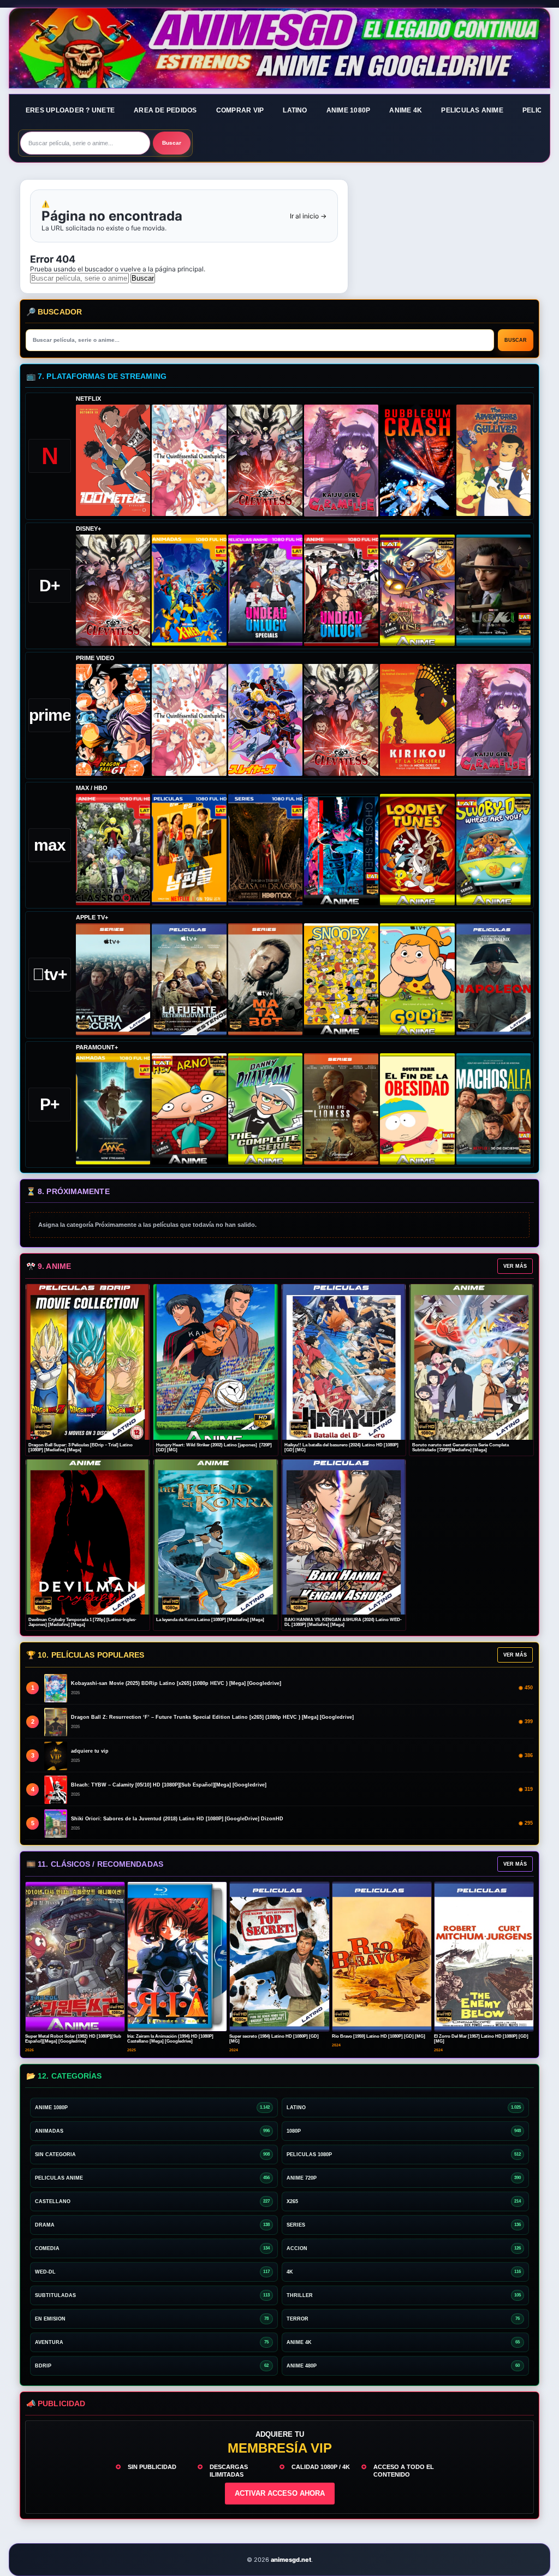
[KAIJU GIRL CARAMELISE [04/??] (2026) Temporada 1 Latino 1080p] (341, 461)
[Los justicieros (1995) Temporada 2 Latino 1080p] (265, 720)
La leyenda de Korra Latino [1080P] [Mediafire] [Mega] (210, 1620)
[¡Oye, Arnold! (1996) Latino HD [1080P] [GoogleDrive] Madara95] (189, 1109)
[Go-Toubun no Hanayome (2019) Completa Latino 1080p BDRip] (189, 460)
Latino (295, 110)
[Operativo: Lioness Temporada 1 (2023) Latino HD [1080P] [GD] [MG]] (341, 1109)
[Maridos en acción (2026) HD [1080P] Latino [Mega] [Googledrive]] (189, 850)
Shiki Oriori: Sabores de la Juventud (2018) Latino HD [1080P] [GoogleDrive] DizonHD (177, 1819)
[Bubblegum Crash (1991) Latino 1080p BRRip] (417, 460)
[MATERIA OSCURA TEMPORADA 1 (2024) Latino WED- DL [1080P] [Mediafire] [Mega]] (113, 979)
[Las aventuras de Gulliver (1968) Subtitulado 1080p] (493, 460)
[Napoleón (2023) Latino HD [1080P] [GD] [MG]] (493, 979)
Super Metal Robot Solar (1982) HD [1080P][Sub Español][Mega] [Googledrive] (73, 2039)
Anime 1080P (349, 110)
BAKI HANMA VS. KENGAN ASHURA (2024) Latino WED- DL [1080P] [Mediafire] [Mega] (343, 1622)
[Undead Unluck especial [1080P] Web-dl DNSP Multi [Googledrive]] (265, 590)
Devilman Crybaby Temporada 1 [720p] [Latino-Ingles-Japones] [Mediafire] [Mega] (82, 1622)
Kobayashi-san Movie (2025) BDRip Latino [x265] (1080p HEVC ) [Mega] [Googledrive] (176, 1683)
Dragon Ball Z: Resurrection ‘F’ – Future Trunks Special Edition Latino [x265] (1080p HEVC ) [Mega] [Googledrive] (212, 1717)
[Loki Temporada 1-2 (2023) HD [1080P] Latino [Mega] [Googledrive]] (493, 590)
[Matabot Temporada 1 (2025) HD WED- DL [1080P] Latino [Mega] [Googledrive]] (265, 979)
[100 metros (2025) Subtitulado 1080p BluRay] (113, 460)
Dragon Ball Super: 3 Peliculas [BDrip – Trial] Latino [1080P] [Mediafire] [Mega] (81, 1448)
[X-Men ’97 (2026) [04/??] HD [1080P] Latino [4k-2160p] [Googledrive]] (189, 590)
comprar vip (240, 110)
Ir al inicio (308, 216)
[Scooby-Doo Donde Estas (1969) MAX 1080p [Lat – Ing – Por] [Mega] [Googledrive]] (493, 850)
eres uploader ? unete (70, 110)
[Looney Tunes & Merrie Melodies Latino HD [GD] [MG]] (417, 850)
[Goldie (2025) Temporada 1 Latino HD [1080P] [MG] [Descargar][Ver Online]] (417, 979)
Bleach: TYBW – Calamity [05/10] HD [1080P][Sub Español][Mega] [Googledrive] (169, 1785)
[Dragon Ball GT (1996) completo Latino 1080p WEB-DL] (113, 720)
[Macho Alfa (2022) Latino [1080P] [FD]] (493, 1109)
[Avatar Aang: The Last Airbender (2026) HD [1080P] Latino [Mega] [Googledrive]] (113, 1109)
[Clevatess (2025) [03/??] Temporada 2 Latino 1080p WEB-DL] (265, 460)
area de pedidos (165, 110)
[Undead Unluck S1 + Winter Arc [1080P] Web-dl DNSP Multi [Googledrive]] (341, 590)
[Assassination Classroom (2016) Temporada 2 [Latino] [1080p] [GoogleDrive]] (113, 850)
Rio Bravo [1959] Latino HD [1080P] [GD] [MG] (379, 2036)
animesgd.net (279, 49)
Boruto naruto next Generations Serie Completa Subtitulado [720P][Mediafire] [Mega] (460, 1448)
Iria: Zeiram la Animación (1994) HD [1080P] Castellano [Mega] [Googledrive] (170, 2039)
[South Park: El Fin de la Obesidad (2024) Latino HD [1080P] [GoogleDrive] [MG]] (417, 1109)
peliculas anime (472, 110)
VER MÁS (515, 1266)
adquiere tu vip (90, 1751)
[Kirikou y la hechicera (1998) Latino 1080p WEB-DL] (417, 720)
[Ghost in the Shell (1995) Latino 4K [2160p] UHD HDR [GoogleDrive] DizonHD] (341, 850)
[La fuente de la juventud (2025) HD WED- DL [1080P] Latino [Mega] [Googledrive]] (189, 979)
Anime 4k (406, 110)
